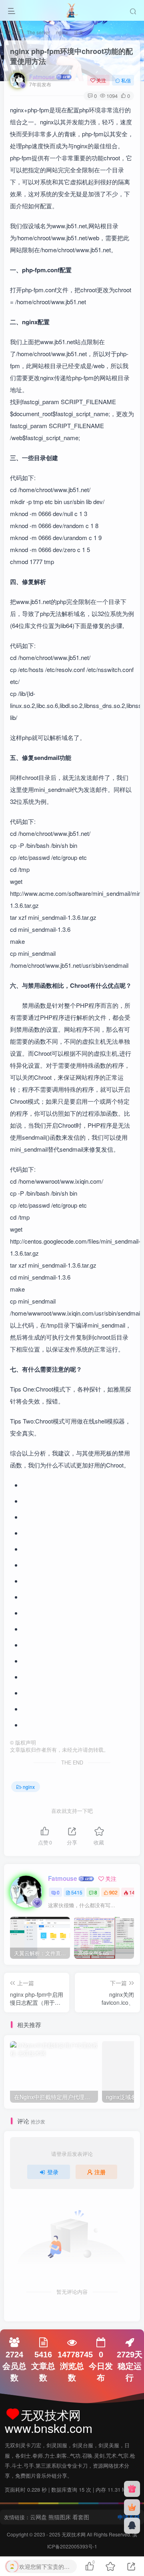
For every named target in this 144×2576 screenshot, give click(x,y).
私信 (126, 80)
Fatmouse (42, 77)
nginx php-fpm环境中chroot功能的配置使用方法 (71, 56)
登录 (53, 2172)
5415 (77, 1892)
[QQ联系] (132, 2526)
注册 (100, 2172)
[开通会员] (132, 2507)
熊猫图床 (60, 2517)
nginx (62, 32)
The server (38, 32)
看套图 (81, 2517)
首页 (15, 32)
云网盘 (38, 2517)
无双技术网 (74, 2534)
